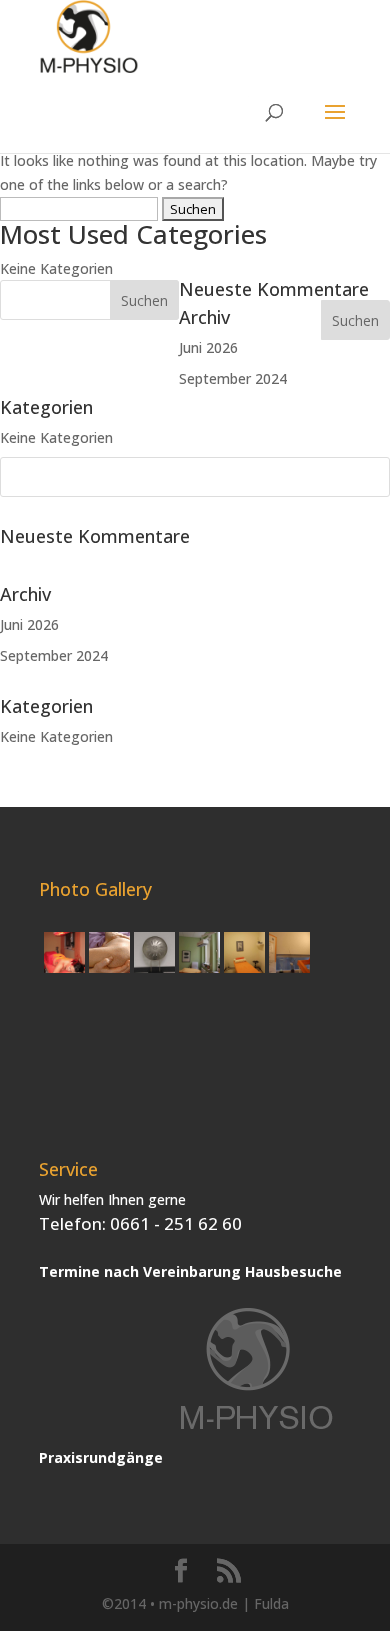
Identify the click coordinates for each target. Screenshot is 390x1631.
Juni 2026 (29, 624)
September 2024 (54, 655)
